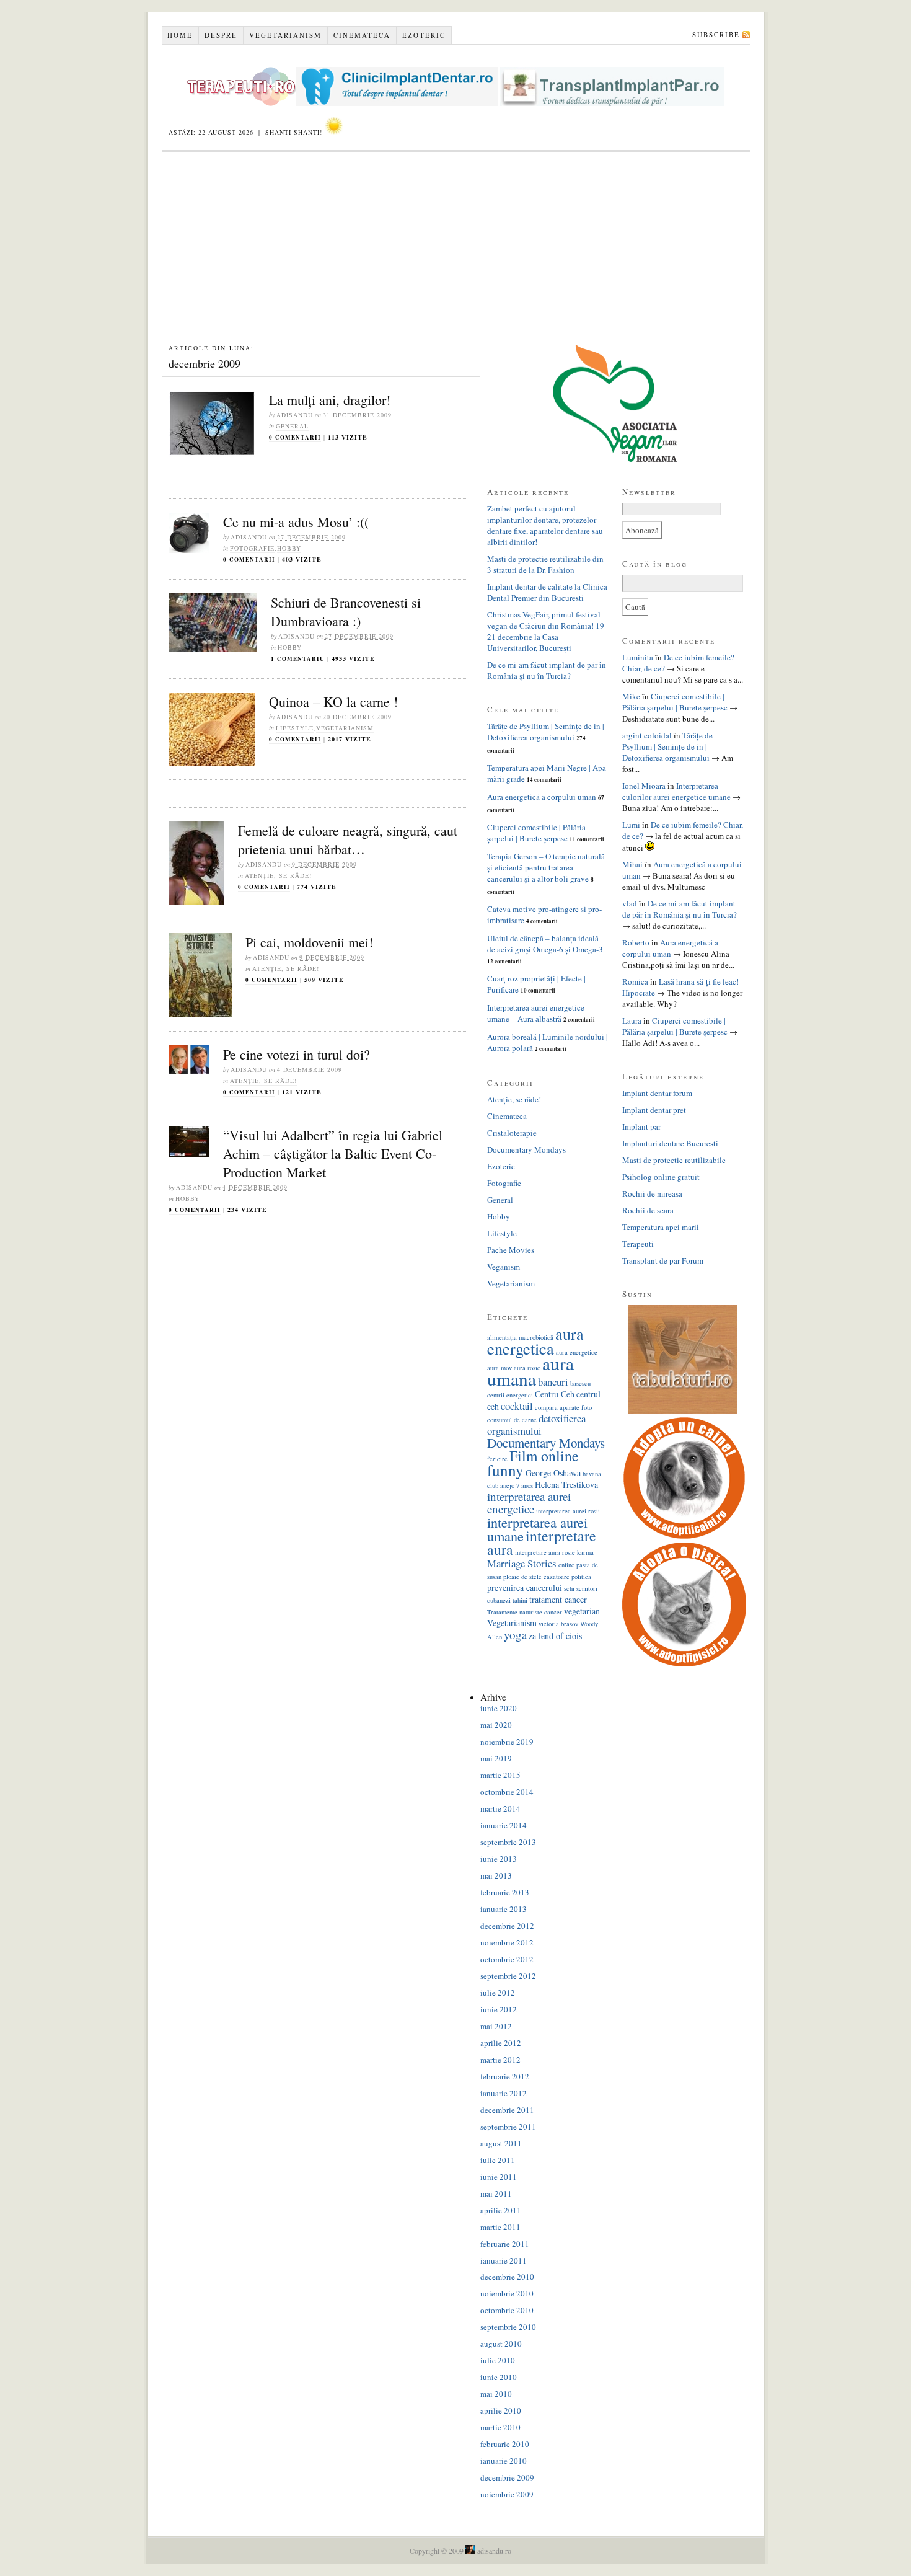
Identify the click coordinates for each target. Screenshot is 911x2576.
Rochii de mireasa (652, 1193)
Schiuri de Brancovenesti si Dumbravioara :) (346, 612)
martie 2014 (500, 1808)
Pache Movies (511, 1250)
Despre (221, 35)
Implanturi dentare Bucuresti (670, 1143)
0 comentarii (295, 437)
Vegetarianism (285, 35)
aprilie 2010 (501, 2410)
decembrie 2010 (507, 2277)
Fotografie (252, 548)
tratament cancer (558, 1599)
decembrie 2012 (507, 1926)
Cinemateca (362, 35)
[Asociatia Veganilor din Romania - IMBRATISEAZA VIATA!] (615, 459)
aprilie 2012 (501, 2043)
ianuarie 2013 (504, 1909)
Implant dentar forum (657, 1093)
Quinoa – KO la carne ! (333, 702)
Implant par (641, 1126)
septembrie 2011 (508, 2127)
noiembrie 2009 (507, 2494)
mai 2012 (496, 2026)
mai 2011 (496, 2193)
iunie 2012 (499, 2009)
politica (581, 1577)
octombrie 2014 (507, 1792)
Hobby (289, 548)
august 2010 (501, 2344)
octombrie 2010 (507, 2310)
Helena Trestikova (566, 1485)
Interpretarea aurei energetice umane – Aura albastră (536, 1013)
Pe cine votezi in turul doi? (297, 1054)
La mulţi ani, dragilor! (330, 400)
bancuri (553, 1382)
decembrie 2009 (507, 2477)
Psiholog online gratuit (661, 1177)
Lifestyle (295, 728)
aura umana (530, 1371)
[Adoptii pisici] (684, 1663)
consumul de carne (512, 1420)
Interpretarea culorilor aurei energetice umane (676, 791)
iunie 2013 (499, 1859)
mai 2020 (496, 1725)
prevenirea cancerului (525, 1587)
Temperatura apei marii (661, 1227)
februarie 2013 (505, 1892)
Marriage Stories (522, 1563)
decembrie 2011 (507, 2110)
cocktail (517, 1406)
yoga (515, 1635)
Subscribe (716, 34)
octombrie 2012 (507, 1959)
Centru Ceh (555, 1394)
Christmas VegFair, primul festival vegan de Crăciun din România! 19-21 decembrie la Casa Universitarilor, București (547, 631)
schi (569, 1588)
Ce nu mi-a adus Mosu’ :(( (296, 522)
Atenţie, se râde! (278, 875)
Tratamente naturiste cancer (525, 1612)
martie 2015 (500, 1775)
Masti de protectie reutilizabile (674, 1160)
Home (180, 35)
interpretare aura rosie (545, 1552)
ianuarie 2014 (504, 1825)
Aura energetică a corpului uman (542, 797)
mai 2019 (496, 1758)
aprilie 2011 (501, 2210)
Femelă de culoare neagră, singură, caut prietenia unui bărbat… (348, 840)
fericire (497, 1459)
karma (585, 1552)
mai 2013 (496, 1875)
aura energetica (535, 1341)
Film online (544, 1456)
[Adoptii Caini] (684, 1537)
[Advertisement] (456, 245)
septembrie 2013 (508, 1842)
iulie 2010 (498, 2360)
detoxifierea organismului (536, 1424)
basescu (580, 1383)
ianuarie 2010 (504, 2461)
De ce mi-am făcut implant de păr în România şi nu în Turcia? (547, 670)
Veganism (504, 1267)
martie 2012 (500, 2060)
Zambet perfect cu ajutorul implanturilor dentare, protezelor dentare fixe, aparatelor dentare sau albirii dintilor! (545, 525)
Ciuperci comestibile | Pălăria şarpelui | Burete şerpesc (536, 833)
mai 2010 (496, 2394)
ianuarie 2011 (504, 2260)
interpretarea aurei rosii (568, 1511)
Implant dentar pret (654, 1110)
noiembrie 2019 (507, 1742)
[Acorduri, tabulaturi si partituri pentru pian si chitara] (683, 1410)
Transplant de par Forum (663, 1260)
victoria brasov (558, 1624)
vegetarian (582, 1611)
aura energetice (577, 1352)
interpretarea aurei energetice (529, 1503)
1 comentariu (298, 659)
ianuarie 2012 (504, 2093)
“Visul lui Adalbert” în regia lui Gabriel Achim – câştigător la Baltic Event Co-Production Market (333, 1153)
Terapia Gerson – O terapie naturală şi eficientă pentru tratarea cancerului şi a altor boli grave (546, 867)
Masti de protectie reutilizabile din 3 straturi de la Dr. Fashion (545, 564)
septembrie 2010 (508, 2327)
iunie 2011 (499, 2177)
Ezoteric (424, 35)
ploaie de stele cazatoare (536, 1577)
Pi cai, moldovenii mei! (309, 942)
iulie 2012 (498, 1993)
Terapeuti (638, 1244)
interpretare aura (542, 1543)
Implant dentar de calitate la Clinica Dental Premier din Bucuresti (547, 592)
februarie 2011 (505, 2244)
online (566, 1565)
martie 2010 (500, 2427)
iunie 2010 (499, 2377)
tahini (520, 1600)
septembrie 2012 (508, 1976)
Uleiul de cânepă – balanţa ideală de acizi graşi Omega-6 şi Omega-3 (545, 944)
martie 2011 (500, 2227)
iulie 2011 (498, 2160)
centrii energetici (510, 1395)
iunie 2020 (499, 1708)
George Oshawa (553, 1473)
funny (505, 1470)
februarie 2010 (505, 2444)
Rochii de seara (648, 1210)
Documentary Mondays (526, 1149)
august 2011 (501, 2143)
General (292, 426)
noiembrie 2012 (507, 1942)
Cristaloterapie (512, 1133)
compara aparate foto (563, 1407)
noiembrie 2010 (507, 2293)
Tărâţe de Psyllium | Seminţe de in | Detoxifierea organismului (546, 732)
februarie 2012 (505, 2076)
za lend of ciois (555, 1636)
